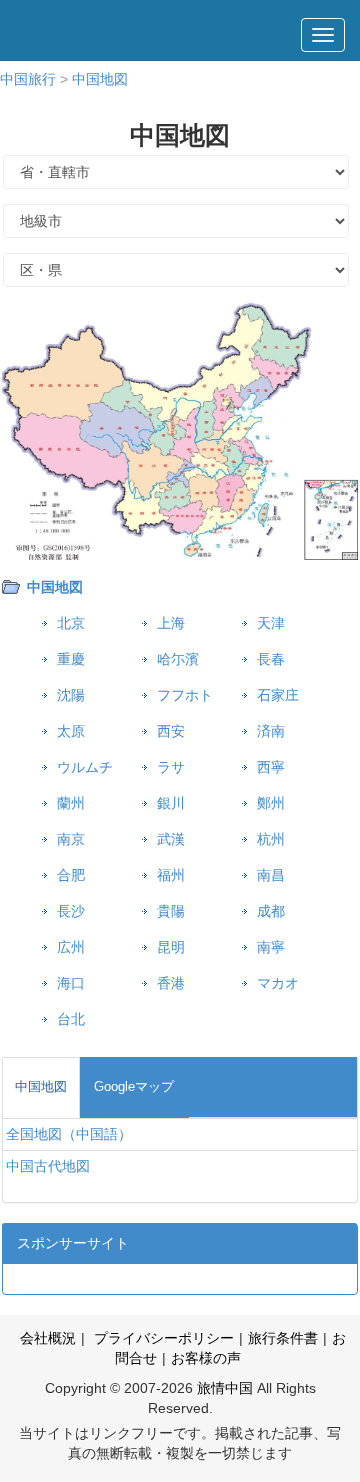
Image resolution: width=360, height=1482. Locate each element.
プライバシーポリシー (162, 1338)
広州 (71, 947)
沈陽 (71, 695)
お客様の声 (206, 1358)
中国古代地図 (48, 1166)
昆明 (171, 947)
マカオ (278, 983)
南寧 (271, 947)
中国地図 (100, 79)
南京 (71, 839)
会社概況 (48, 1338)
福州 (171, 875)
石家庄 (278, 695)
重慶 (71, 659)
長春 (271, 659)
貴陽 (171, 911)
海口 (71, 983)
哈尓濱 (178, 659)
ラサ (171, 767)
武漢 (171, 839)
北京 (71, 623)
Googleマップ (134, 1086)
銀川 (171, 803)
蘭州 (71, 803)
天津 (271, 623)
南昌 (271, 875)
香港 (171, 983)
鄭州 (271, 803)
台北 (71, 1019)
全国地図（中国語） (69, 1134)
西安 (171, 731)
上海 (171, 623)
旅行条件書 (283, 1338)
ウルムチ (85, 767)
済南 (271, 731)
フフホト (185, 695)
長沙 (71, 911)
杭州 (271, 839)
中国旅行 (28, 79)
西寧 (271, 767)
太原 (71, 731)
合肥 (71, 875)
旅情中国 (225, 1388)
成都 (271, 911)
